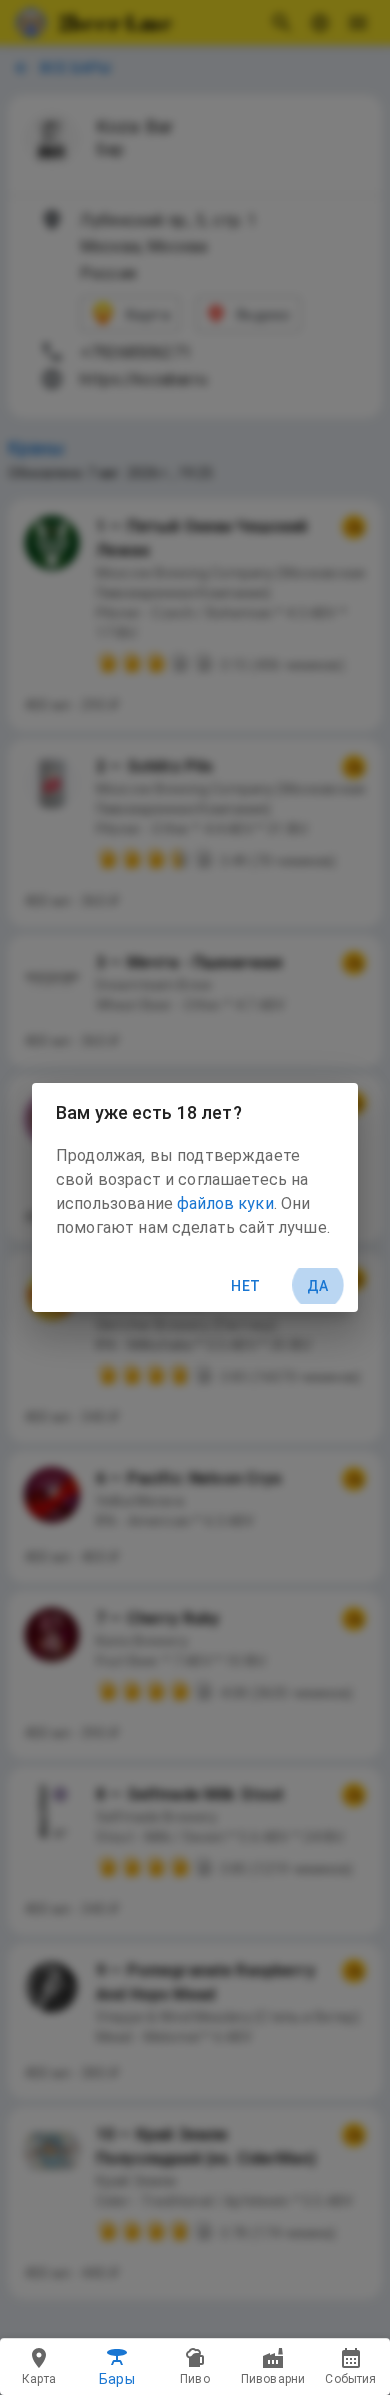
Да (318, 1286)
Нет (245, 1286)
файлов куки (225, 1203)
